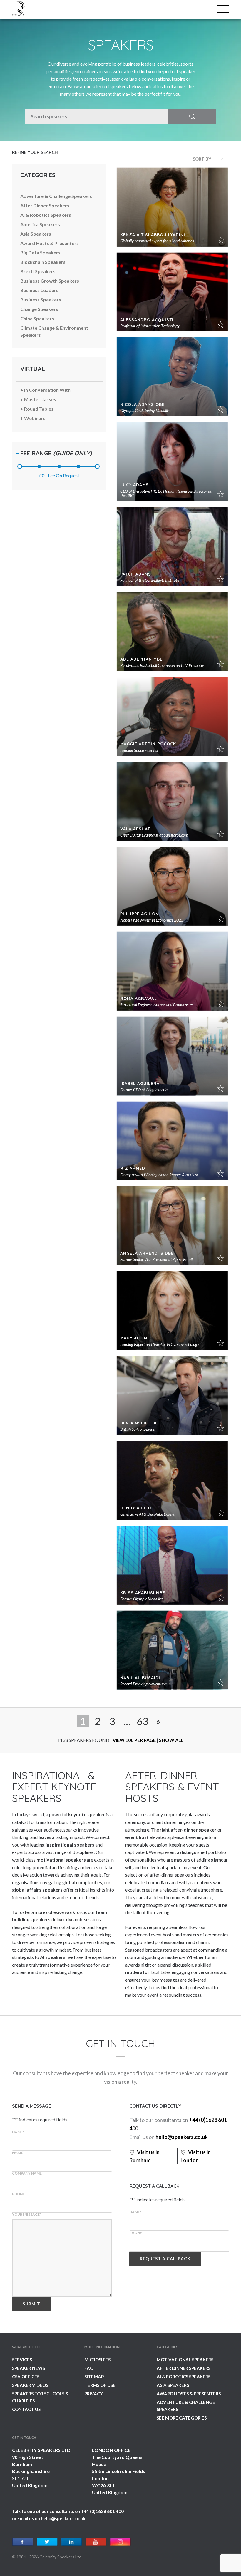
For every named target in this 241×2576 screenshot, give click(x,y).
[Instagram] (120, 2542)
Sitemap (94, 2377)
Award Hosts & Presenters (189, 2394)
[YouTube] (96, 2542)
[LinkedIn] (72, 2542)
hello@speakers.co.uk (182, 2137)
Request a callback (165, 2258)
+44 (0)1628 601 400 (102, 2511)
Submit (31, 2304)
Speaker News (29, 2368)
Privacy (94, 2394)
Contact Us (26, 2409)
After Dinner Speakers (184, 2368)
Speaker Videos (30, 2385)
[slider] (20, 466)
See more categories (182, 2418)
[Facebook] (23, 2542)
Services (22, 2360)
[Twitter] (47, 2542)
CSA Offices (26, 2377)
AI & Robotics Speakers (184, 2377)
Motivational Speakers (185, 2360)
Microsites (97, 2360)
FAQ (89, 2368)
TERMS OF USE (100, 2385)
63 (143, 1721)
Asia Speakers (173, 2385)
